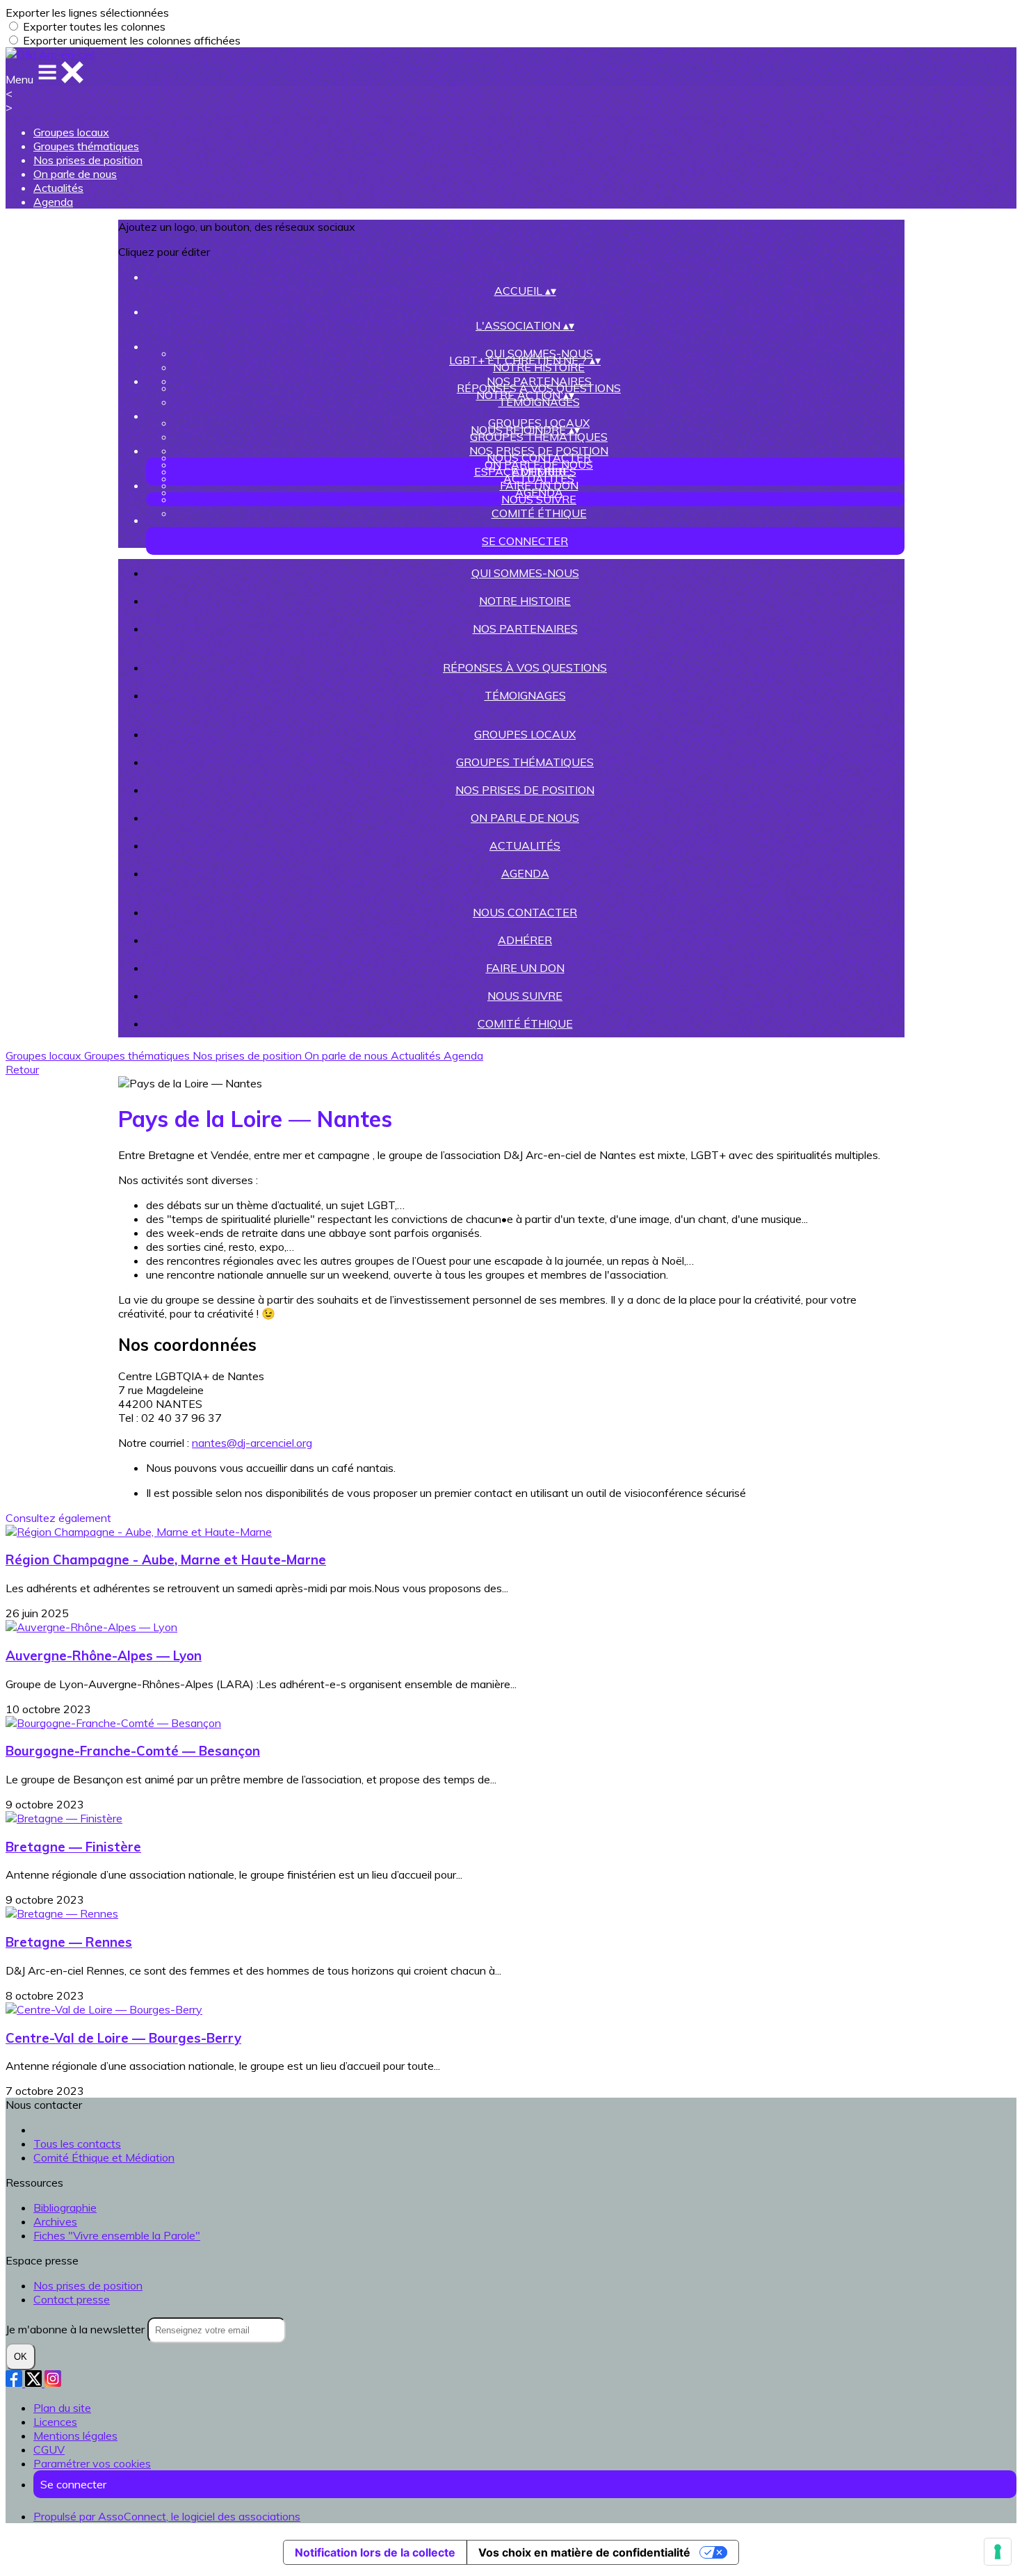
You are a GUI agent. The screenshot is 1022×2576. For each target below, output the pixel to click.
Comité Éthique (539, 513)
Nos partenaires (525, 629)
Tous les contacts (77, 2144)
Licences (55, 2422)
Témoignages (539, 402)
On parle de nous (75, 174)
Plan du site (62, 2408)
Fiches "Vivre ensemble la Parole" (117, 2235)
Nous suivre (539, 499)
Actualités (58, 188)
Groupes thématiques (86, 146)
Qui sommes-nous (525, 573)
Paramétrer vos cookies (92, 2463)
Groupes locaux (71, 132)
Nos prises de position (88, 160)
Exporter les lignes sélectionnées (87, 13)
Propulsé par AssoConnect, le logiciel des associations (167, 2516)
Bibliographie (65, 2208)
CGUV (49, 2449)
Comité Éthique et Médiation (104, 2157)
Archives (55, 2221)
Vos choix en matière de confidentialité (584, 2552)
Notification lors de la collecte (375, 2552)
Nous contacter (539, 457)
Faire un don (539, 485)
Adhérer (525, 940)
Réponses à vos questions (525, 667)
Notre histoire (539, 367)
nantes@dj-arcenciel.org (252, 1443)
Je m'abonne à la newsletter (76, 2329)
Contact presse (72, 2299)
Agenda (53, 202)
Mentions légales (75, 2436)
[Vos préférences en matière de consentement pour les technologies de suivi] (998, 2552)
